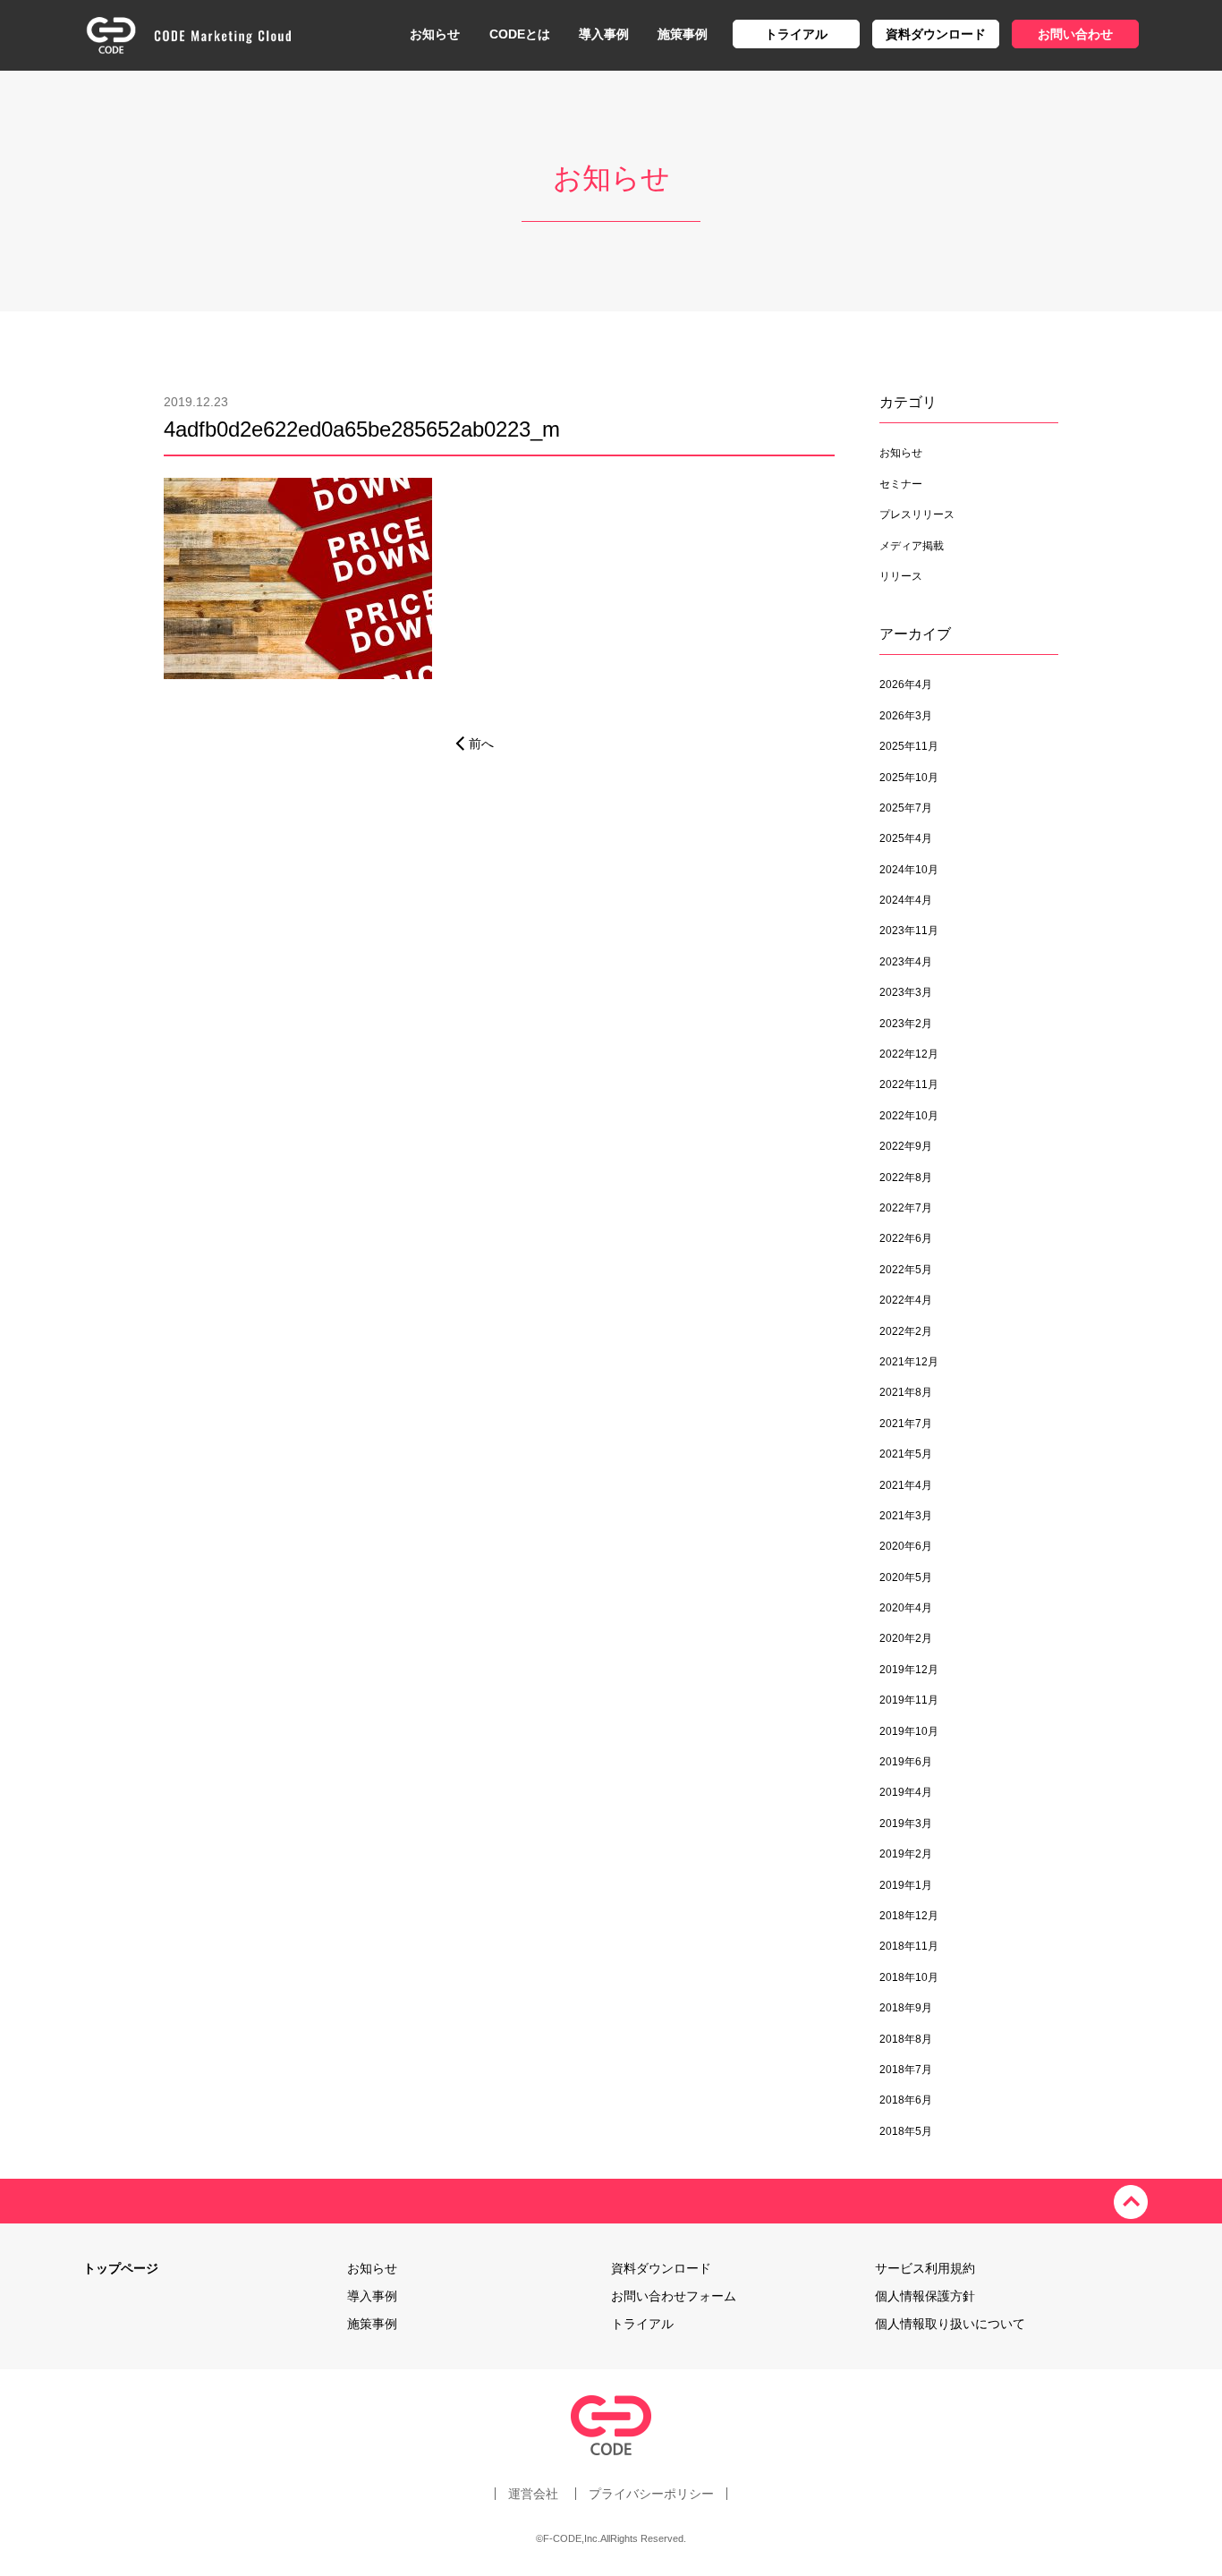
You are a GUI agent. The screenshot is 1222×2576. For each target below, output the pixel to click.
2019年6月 (906, 1762)
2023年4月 (906, 962)
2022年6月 (906, 1238)
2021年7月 (906, 1424)
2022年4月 (906, 1300)
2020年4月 (906, 1608)
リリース (901, 576)
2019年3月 (906, 1824)
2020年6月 (906, 1546)
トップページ (121, 2268)
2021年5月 (906, 1454)
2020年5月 (906, 1577)
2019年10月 (909, 1731)
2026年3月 (906, 716)
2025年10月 (909, 778)
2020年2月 (906, 1638)
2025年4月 (906, 838)
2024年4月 (906, 900)
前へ (481, 744)
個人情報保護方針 (925, 2296)
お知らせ (435, 34)
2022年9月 (906, 1146)
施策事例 (683, 34)
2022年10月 (909, 1116)
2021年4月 (906, 1485)
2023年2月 (906, 1024)
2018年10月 (909, 1977)
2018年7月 (906, 2070)
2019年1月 (906, 1885)
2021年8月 (906, 1392)
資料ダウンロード (936, 34)
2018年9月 (906, 2008)
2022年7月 (906, 1208)
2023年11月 (909, 931)
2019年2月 (906, 1854)
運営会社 (533, 2494)
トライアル (796, 34)
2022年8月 (906, 1177)
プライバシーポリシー (651, 2494)
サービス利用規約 (925, 2268)
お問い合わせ (1075, 34)
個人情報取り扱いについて (950, 2324)
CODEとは (520, 34)
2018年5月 (906, 2131)
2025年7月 (906, 808)
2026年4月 (906, 684)
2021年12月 (909, 1362)
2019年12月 (909, 1670)
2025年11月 (909, 746)
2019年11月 (909, 1700)
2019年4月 (906, 1792)
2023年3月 (906, 992)
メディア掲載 (912, 546)
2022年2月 (906, 1331)
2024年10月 (909, 870)
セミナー (901, 484)
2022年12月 (909, 1054)
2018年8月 (906, 2039)
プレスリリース (917, 514)
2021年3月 (906, 1516)
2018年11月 (909, 1946)
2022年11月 (909, 1084)
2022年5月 (906, 1270)
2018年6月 (906, 2100)
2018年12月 (909, 1916)
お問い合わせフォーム (674, 2296)
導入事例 (604, 34)
